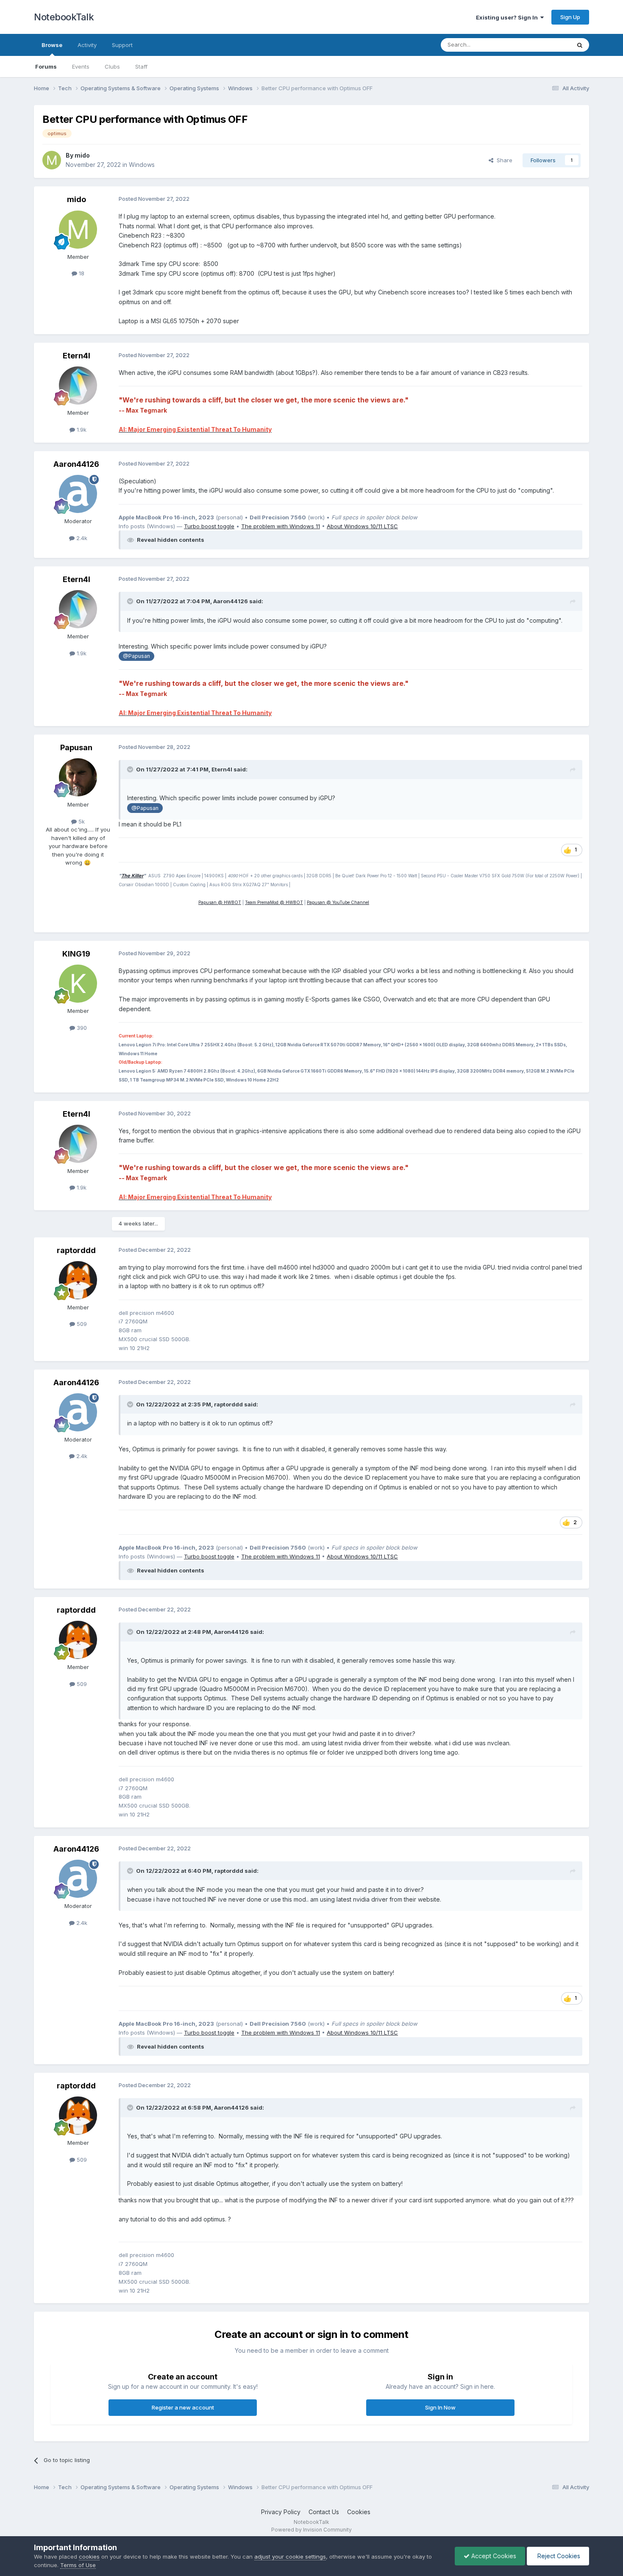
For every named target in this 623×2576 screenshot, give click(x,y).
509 (81, 1324)
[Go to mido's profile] (52, 160)
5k (81, 821)
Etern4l (76, 356)
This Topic (546, 45)
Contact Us (324, 2512)
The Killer (132, 876)
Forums (46, 67)
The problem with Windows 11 (281, 526)
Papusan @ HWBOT (220, 902)
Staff (141, 67)
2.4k (81, 538)
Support (122, 45)
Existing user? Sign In (508, 17)
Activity (87, 45)
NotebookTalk (64, 17)
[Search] (580, 45)
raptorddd (76, 1250)
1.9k (81, 430)
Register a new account (183, 2407)
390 (81, 1028)
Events (81, 67)
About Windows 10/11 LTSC (362, 526)
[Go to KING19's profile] (78, 984)
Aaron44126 (76, 464)
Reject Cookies (558, 2556)
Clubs (112, 67)
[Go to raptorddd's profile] (78, 1280)
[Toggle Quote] (131, 601)
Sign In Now (440, 2407)
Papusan (76, 747)
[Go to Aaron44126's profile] (78, 494)
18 (81, 273)
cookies (89, 2557)
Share (503, 160)
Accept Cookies (493, 2556)
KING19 (76, 954)
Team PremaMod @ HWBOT (274, 902)
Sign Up (570, 17)
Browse (52, 45)
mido (82, 155)
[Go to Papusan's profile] (78, 777)
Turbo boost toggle (209, 526)
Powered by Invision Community (311, 2530)
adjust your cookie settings (290, 2557)
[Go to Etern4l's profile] (78, 385)
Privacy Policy (281, 2512)
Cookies (359, 2512)
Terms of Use (78, 2565)
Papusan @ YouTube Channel (338, 902)
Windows (142, 165)
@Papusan (136, 656)
